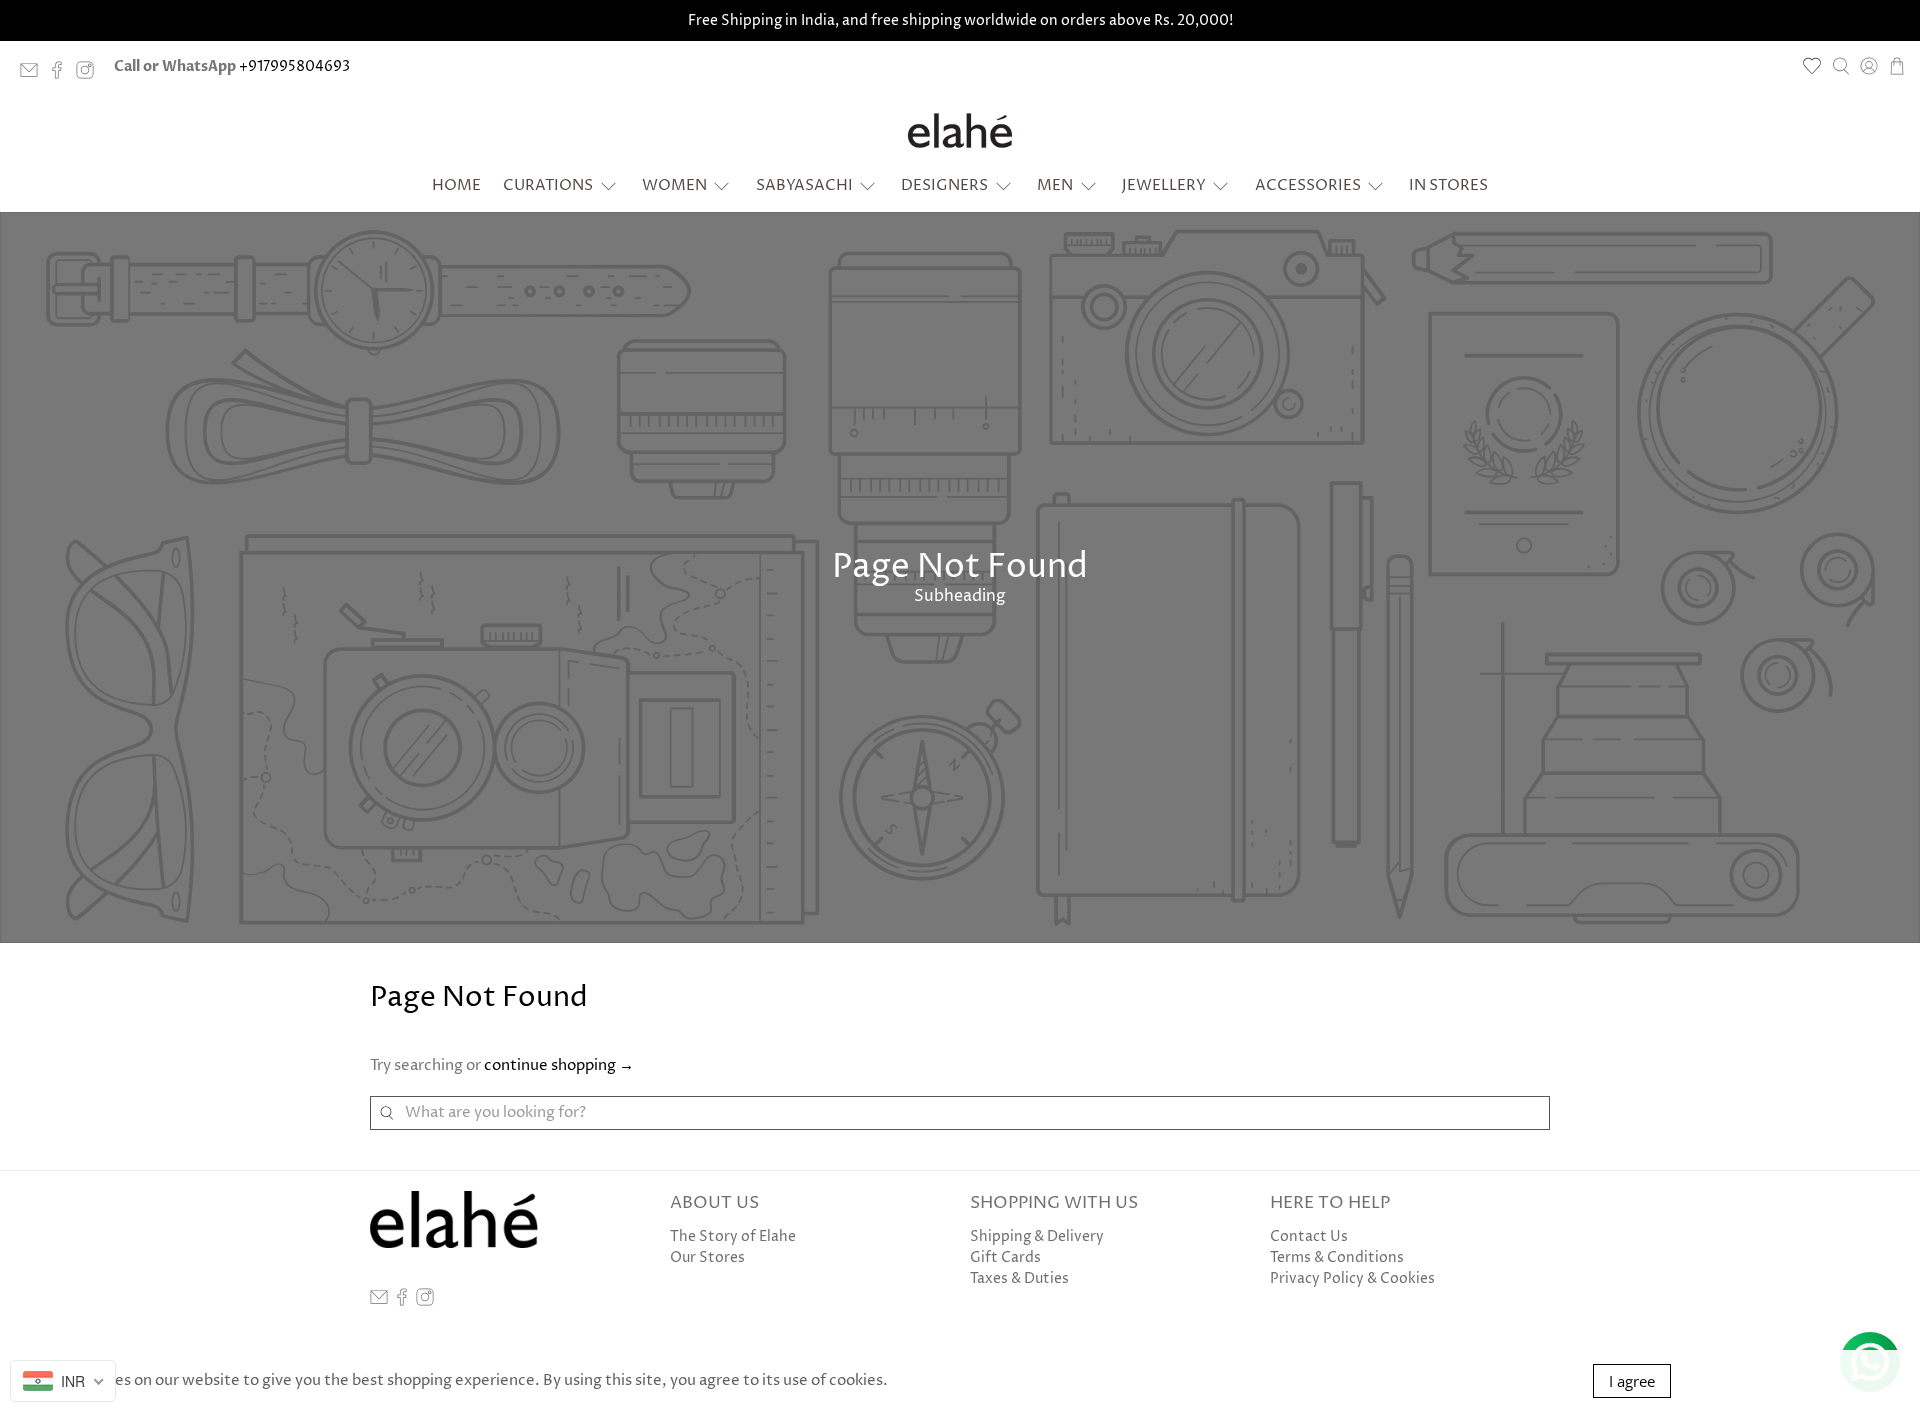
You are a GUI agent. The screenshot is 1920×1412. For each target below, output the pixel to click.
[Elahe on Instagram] (90, 74)
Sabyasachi (804, 185)
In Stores (1448, 185)
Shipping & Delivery (1037, 1236)
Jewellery (1164, 185)
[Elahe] (960, 131)
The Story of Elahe (733, 1236)
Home (456, 185)
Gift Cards (1005, 1257)
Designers (944, 185)
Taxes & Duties (1019, 1278)
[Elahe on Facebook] (62, 74)
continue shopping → (559, 1065)
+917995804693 (294, 66)
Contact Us (1309, 1236)
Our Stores (707, 1257)
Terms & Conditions (1337, 1257)
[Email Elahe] (34, 74)
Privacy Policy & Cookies (1352, 1278)
